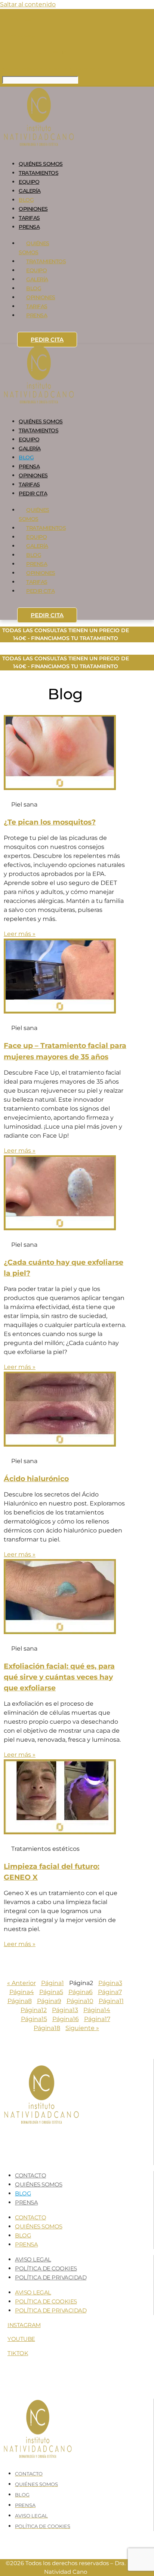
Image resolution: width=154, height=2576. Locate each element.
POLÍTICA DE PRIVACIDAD (51, 2277)
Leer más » (20, 934)
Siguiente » (82, 2028)
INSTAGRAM (24, 2325)
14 (97, 2010)
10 (80, 2001)
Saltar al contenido (28, 4)
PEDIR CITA (47, 340)
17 (97, 2019)
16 (66, 2019)
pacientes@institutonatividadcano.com (51, 69)
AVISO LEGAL (33, 2259)
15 (34, 2019)
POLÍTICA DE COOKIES (46, 2268)
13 (65, 2010)
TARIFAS (29, 218)
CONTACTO (30, 2175)
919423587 (23, 19)
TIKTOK (18, 2353)
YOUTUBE (21, 2339)
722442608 (22, 37)
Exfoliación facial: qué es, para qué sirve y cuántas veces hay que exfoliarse (59, 1677)
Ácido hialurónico (36, 1478)
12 (34, 2010)
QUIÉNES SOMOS (41, 164)
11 (111, 2001)
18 (47, 2028)
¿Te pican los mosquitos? (50, 822)
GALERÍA (30, 191)
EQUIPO (29, 182)
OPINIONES (33, 209)
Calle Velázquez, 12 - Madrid (35, 52)
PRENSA (29, 227)
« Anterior (21, 1983)
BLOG (26, 200)
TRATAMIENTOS (38, 173)
